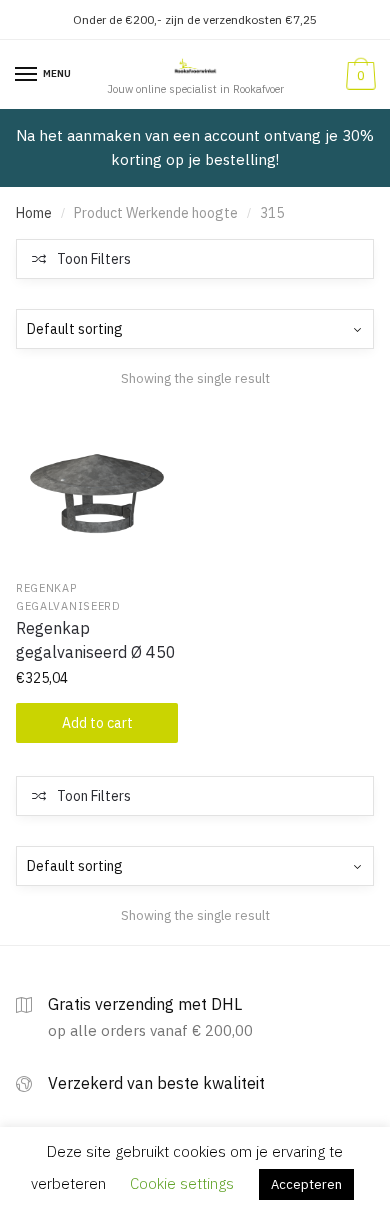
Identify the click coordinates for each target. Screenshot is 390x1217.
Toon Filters (94, 259)
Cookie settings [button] (182, 1183)
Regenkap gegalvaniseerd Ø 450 (96, 640)
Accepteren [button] (306, 1184)
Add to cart (97, 723)
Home (34, 213)
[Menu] (27, 75)
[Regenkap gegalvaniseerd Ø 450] (97, 489)
